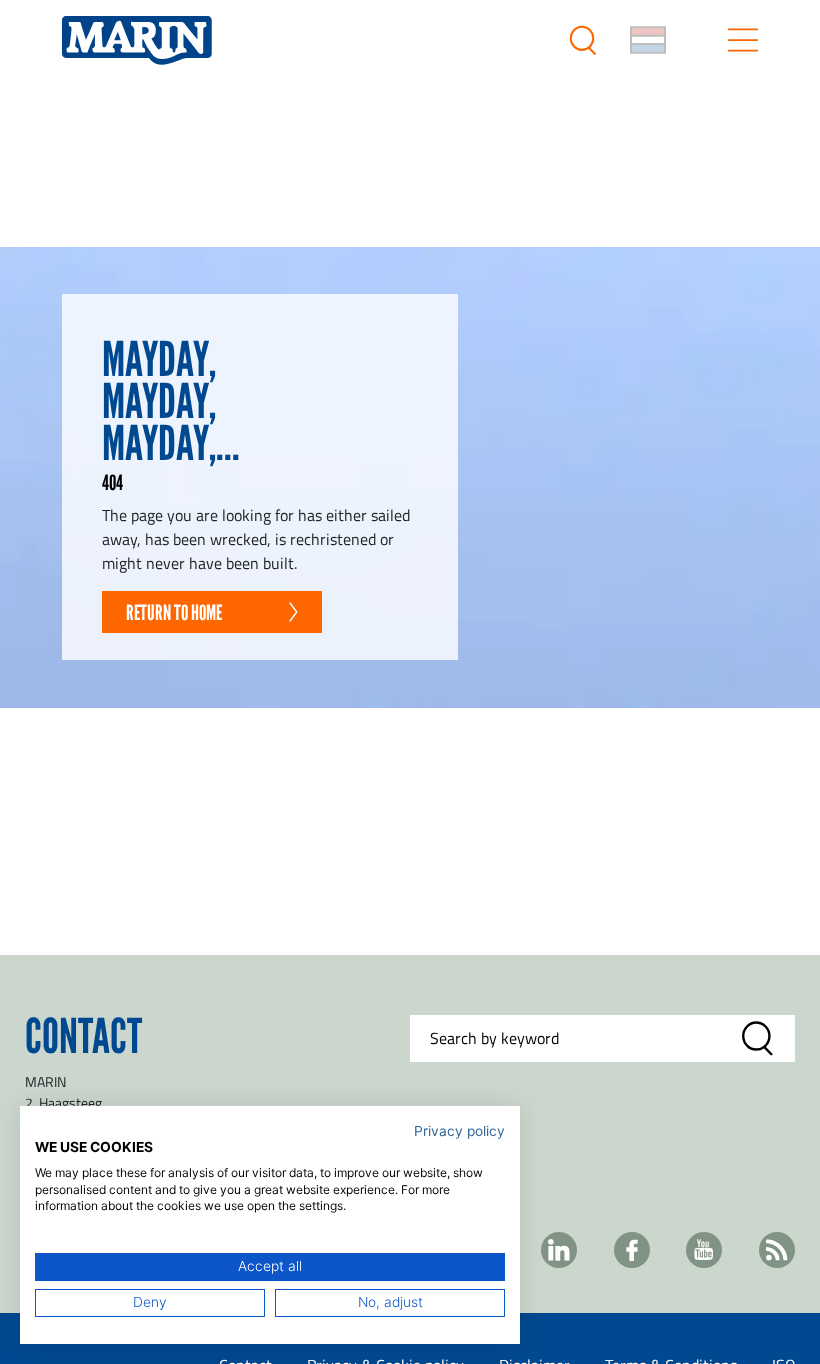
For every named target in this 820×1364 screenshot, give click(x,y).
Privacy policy (459, 1131)
